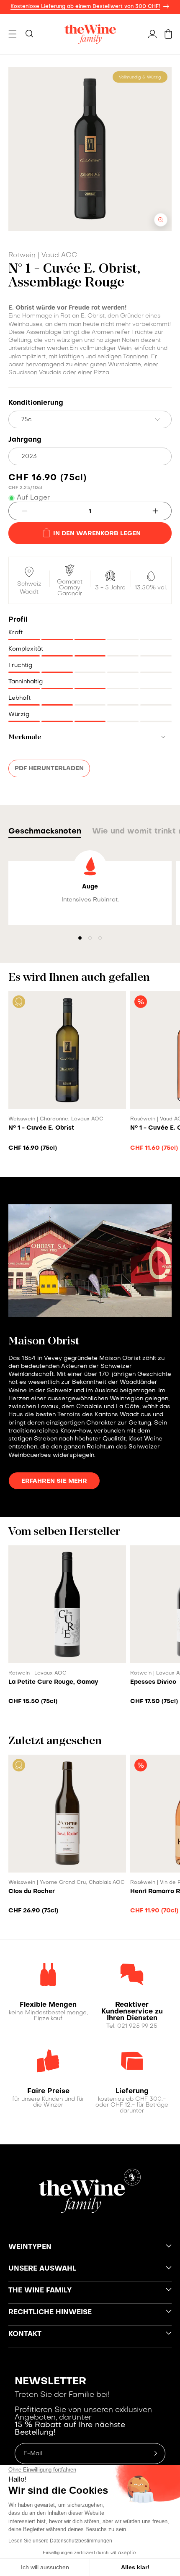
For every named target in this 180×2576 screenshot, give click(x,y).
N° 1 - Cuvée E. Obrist (41, 1128)
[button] (13, 34)
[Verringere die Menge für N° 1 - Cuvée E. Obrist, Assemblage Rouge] (18, 511)
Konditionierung (36, 403)
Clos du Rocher (32, 1891)
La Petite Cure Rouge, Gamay (53, 1682)
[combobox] (90, 419)
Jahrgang (25, 440)
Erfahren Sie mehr (54, 1481)
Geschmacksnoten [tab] (45, 832)
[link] (48, 2005)
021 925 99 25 (137, 2026)
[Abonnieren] (156, 2454)
